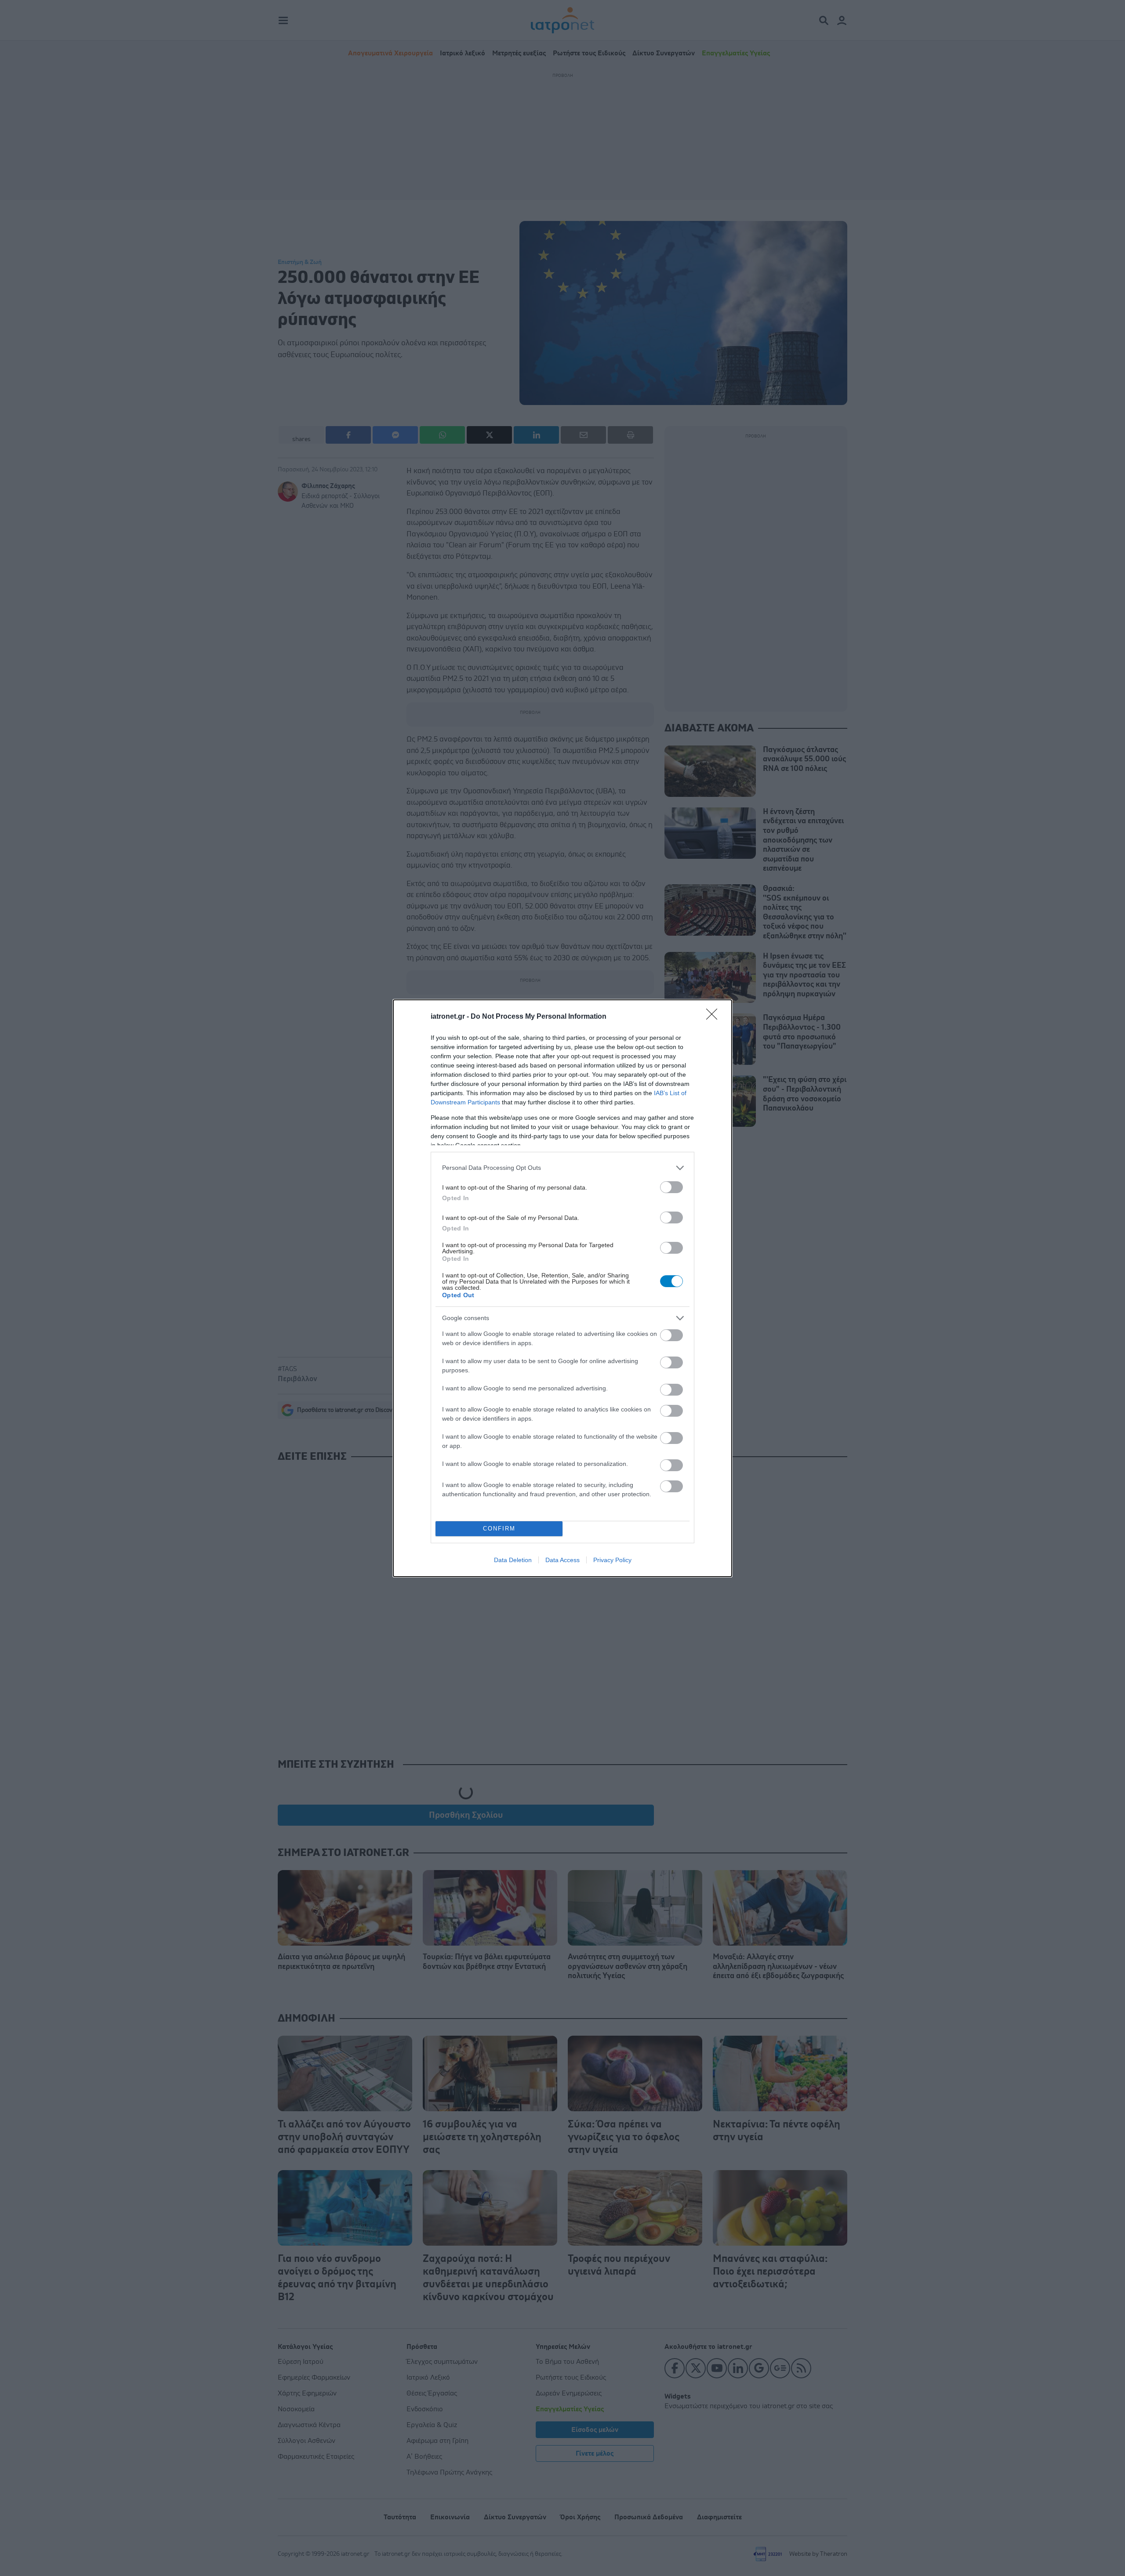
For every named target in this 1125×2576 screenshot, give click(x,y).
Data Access (562, 1560)
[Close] (715, 1017)
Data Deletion (513, 1560)
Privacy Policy (612, 1560)
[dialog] (562, 1288)
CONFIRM (499, 1529)
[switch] (671, 1187)
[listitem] (562, 1168)
